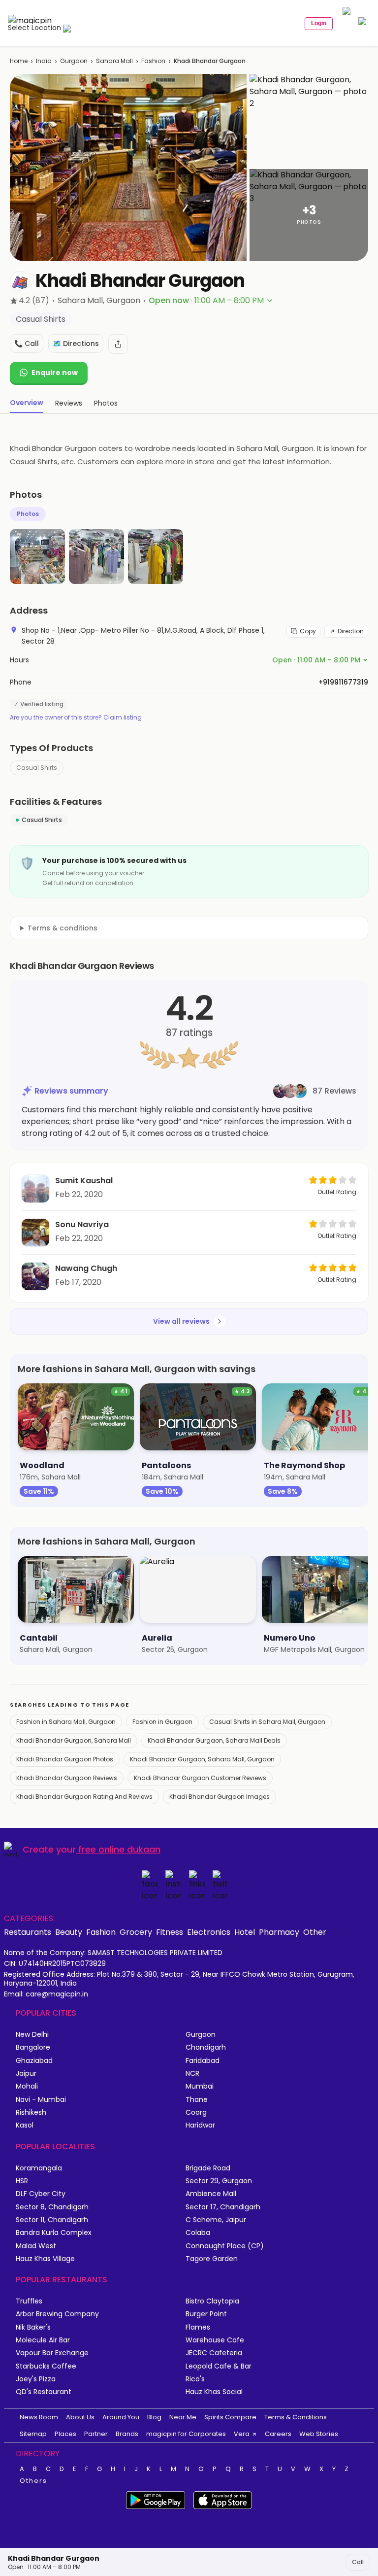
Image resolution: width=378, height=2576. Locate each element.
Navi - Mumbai (41, 2100)
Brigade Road (208, 2168)
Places (65, 2434)
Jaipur (26, 2074)
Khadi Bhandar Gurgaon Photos (65, 1759)
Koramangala (39, 2168)
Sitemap (33, 2434)
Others (33, 2481)
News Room (39, 2417)
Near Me (183, 2417)
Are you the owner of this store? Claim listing (76, 718)
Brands (127, 2434)
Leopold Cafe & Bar (219, 2366)
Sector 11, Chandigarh (52, 2220)
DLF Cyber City (41, 2194)
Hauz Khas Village (45, 2259)
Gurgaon (74, 61)
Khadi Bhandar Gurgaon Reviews (67, 1778)
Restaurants (28, 1932)
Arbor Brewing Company (57, 2314)
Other (315, 1932)
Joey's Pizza (36, 2379)
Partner (96, 2434)
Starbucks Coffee (46, 2366)
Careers (278, 2434)
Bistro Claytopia (212, 2301)
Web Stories (319, 2434)
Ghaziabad (34, 2061)
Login (319, 23)
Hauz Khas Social (214, 2392)
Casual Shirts (37, 768)
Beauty (69, 1932)
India (44, 61)
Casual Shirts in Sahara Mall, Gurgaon (267, 1722)
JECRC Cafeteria (214, 2353)
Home (19, 61)
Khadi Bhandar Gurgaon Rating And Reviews (84, 1797)
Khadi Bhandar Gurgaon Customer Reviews (200, 1778)
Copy (308, 631)
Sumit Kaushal (84, 1181)
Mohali (27, 2086)
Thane (197, 2100)
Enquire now (55, 373)
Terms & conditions (63, 928)
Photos (28, 514)
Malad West (36, 2246)
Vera (242, 2434)
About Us (80, 2417)
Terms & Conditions (296, 2417)
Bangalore (33, 2047)
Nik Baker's (33, 2327)
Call (358, 2562)
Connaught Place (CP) (225, 2246)
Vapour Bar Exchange (52, 2353)
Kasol (25, 2125)
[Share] (118, 344)
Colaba (198, 2233)
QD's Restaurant (44, 2392)
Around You (121, 2417)
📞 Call (27, 343)
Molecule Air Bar (43, 2340)
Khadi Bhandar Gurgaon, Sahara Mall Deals (214, 1740)
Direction (351, 631)
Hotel (245, 1932)
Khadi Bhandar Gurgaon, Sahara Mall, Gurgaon (202, 1759)
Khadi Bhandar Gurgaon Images (220, 1797)
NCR (192, 2074)
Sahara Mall (114, 61)
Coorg (196, 2112)
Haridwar (200, 2125)
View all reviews (181, 1321)
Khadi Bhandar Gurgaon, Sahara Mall (74, 1740)
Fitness (170, 1932)
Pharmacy (279, 1932)
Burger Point (206, 2314)
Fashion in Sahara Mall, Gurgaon (66, 1722)
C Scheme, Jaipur (216, 2220)
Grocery (136, 1932)
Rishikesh (31, 2112)
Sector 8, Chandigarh (52, 2207)
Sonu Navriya (82, 1224)
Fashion (153, 61)
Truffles (29, 2301)
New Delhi (32, 2035)
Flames (198, 2327)
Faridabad (203, 2061)
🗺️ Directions (76, 343)
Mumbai (200, 2086)
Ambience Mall (211, 2194)
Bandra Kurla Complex (54, 2233)
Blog (154, 2417)
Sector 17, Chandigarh (223, 2207)
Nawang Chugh (86, 1268)
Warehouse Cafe (215, 2340)
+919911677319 (343, 682)
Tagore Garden (212, 2259)
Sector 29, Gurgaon (219, 2181)
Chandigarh (206, 2047)
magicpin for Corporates (186, 2434)
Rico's (195, 2379)
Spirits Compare (230, 2417)
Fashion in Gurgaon (162, 1722)
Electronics (209, 1932)
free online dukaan (119, 1849)
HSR (22, 2181)
